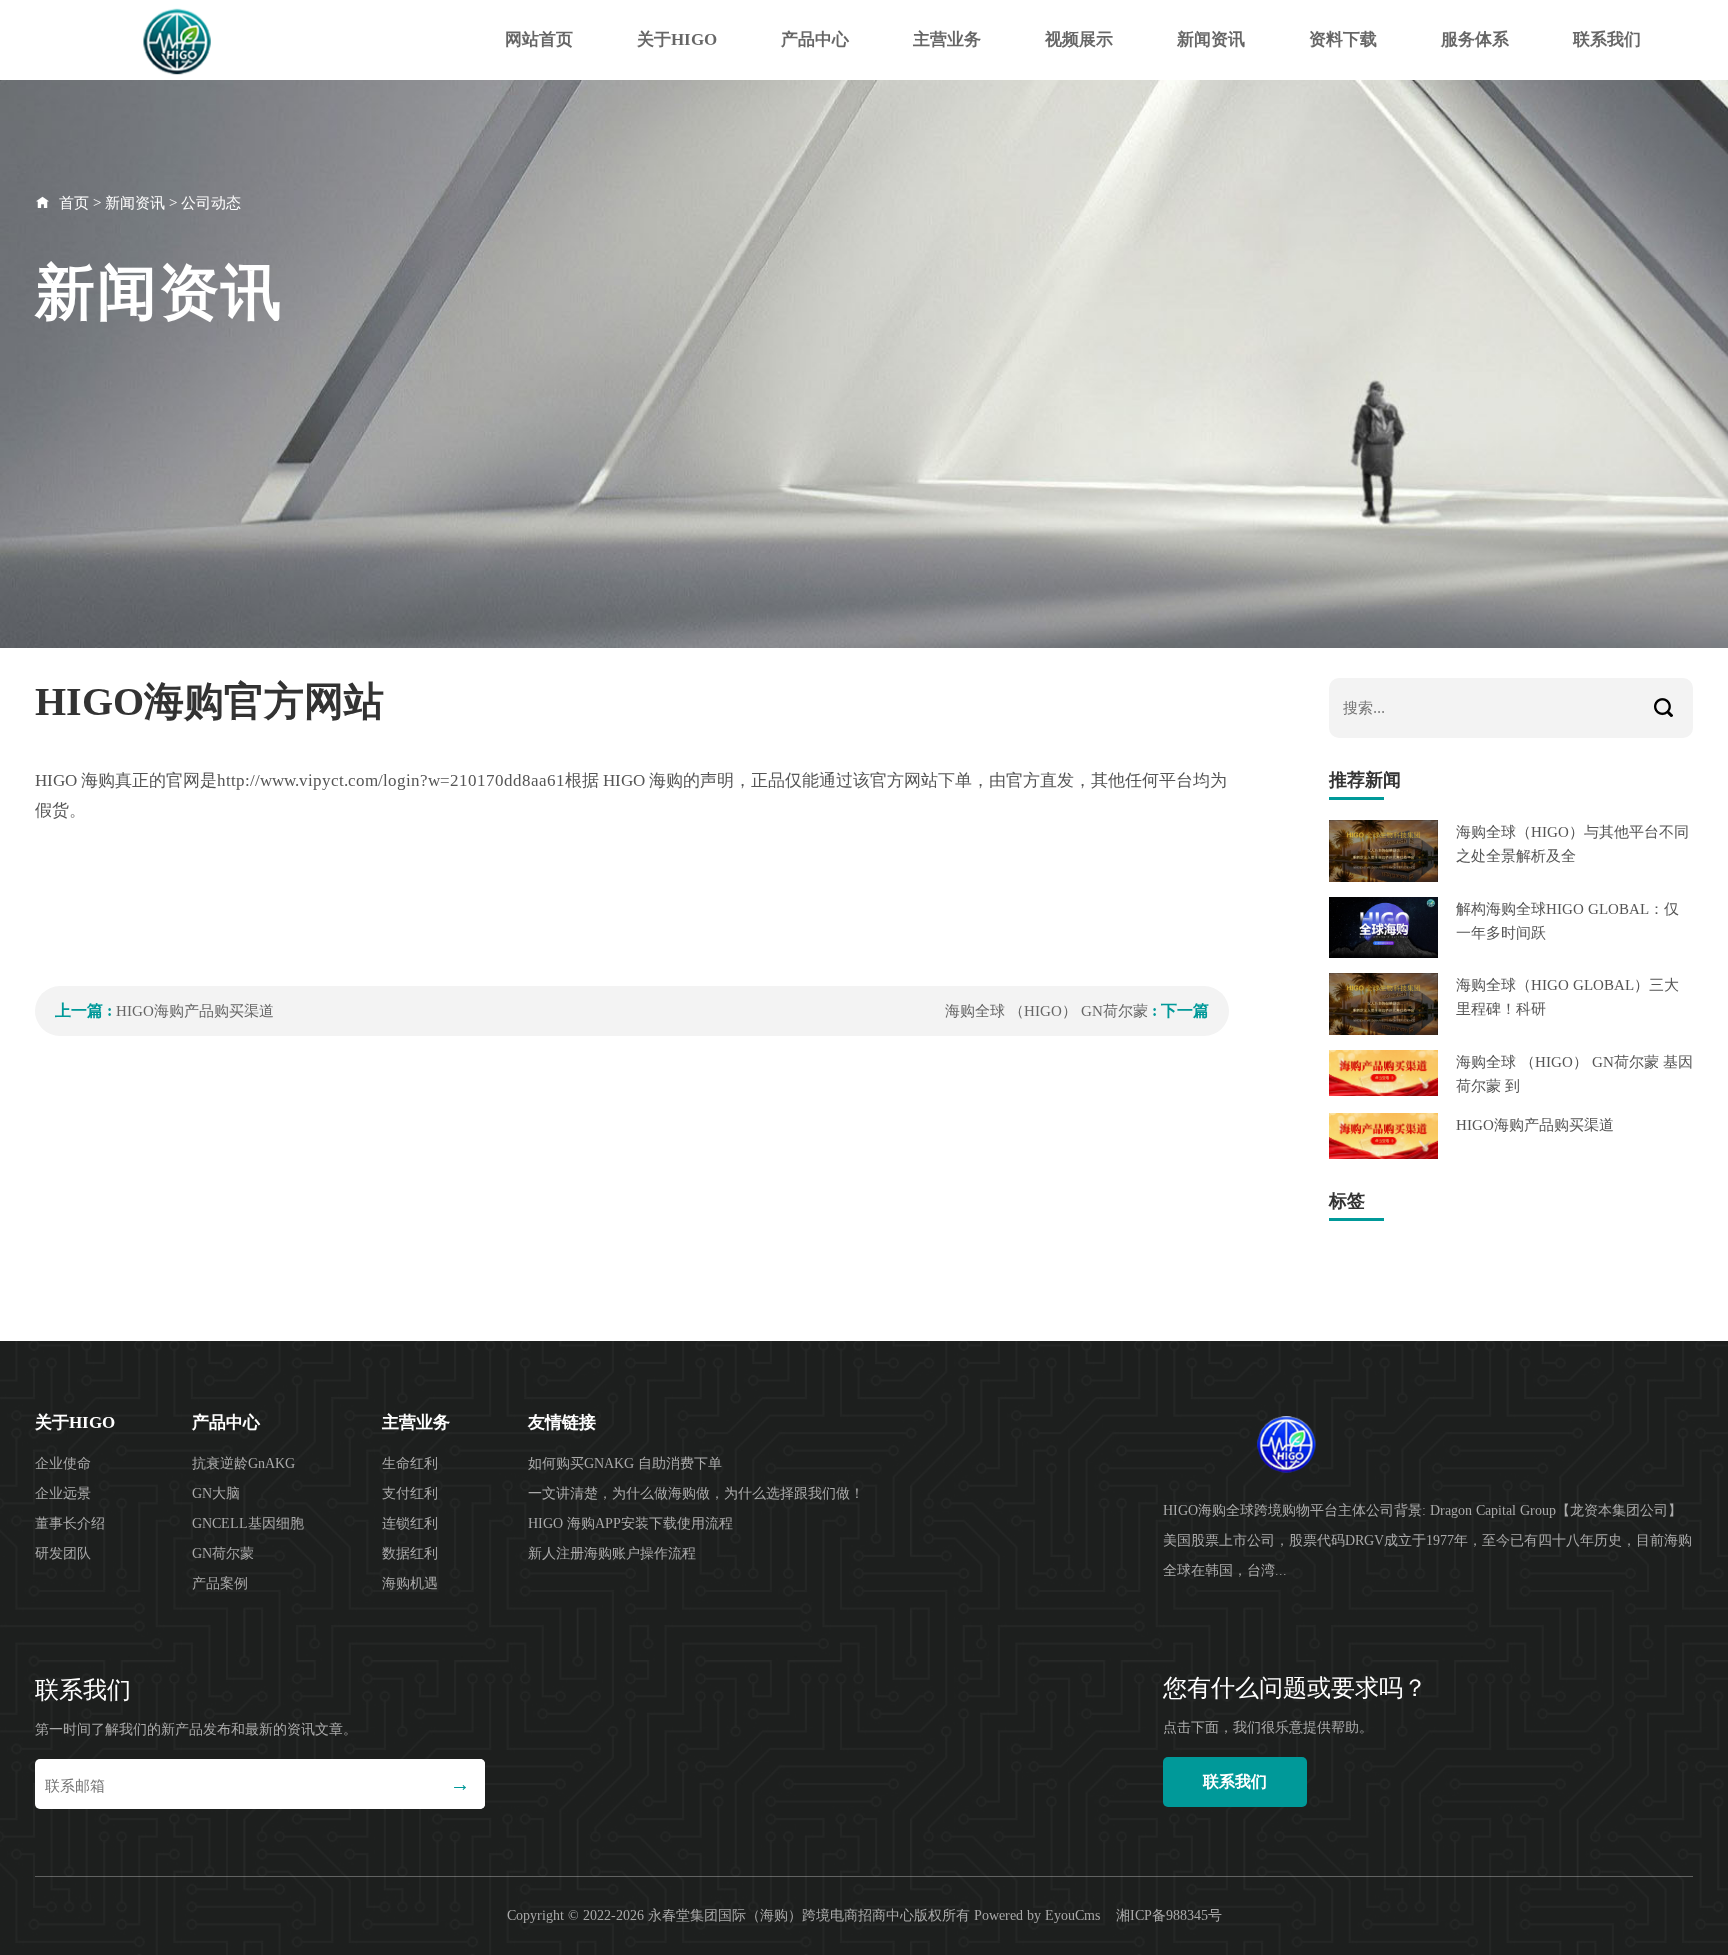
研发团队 (63, 1553)
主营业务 (947, 39)
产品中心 (815, 39)
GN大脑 (216, 1493)
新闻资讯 (1211, 39)
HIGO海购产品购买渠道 (195, 1011)
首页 (74, 203)
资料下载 (1343, 39)
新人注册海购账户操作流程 (612, 1553)
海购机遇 (410, 1583)
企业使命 (63, 1463)
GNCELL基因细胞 (248, 1523)
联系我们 (1607, 39)
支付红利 (410, 1493)
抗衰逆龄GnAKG (243, 1463)
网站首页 (539, 39)
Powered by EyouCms (1035, 1915)
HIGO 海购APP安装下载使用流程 (630, 1523)
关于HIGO (677, 39)
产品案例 (220, 1583)
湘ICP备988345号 (1169, 1915)
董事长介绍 (70, 1523)
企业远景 (63, 1493)
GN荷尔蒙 (223, 1553)
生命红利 (410, 1463)
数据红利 (410, 1553)
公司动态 (211, 203)
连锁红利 (410, 1523)
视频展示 (1079, 39)
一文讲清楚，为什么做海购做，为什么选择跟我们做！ (696, 1493)
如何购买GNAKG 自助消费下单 (625, 1463)
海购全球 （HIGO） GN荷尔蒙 (1048, 1011)
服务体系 (1475, 39)
